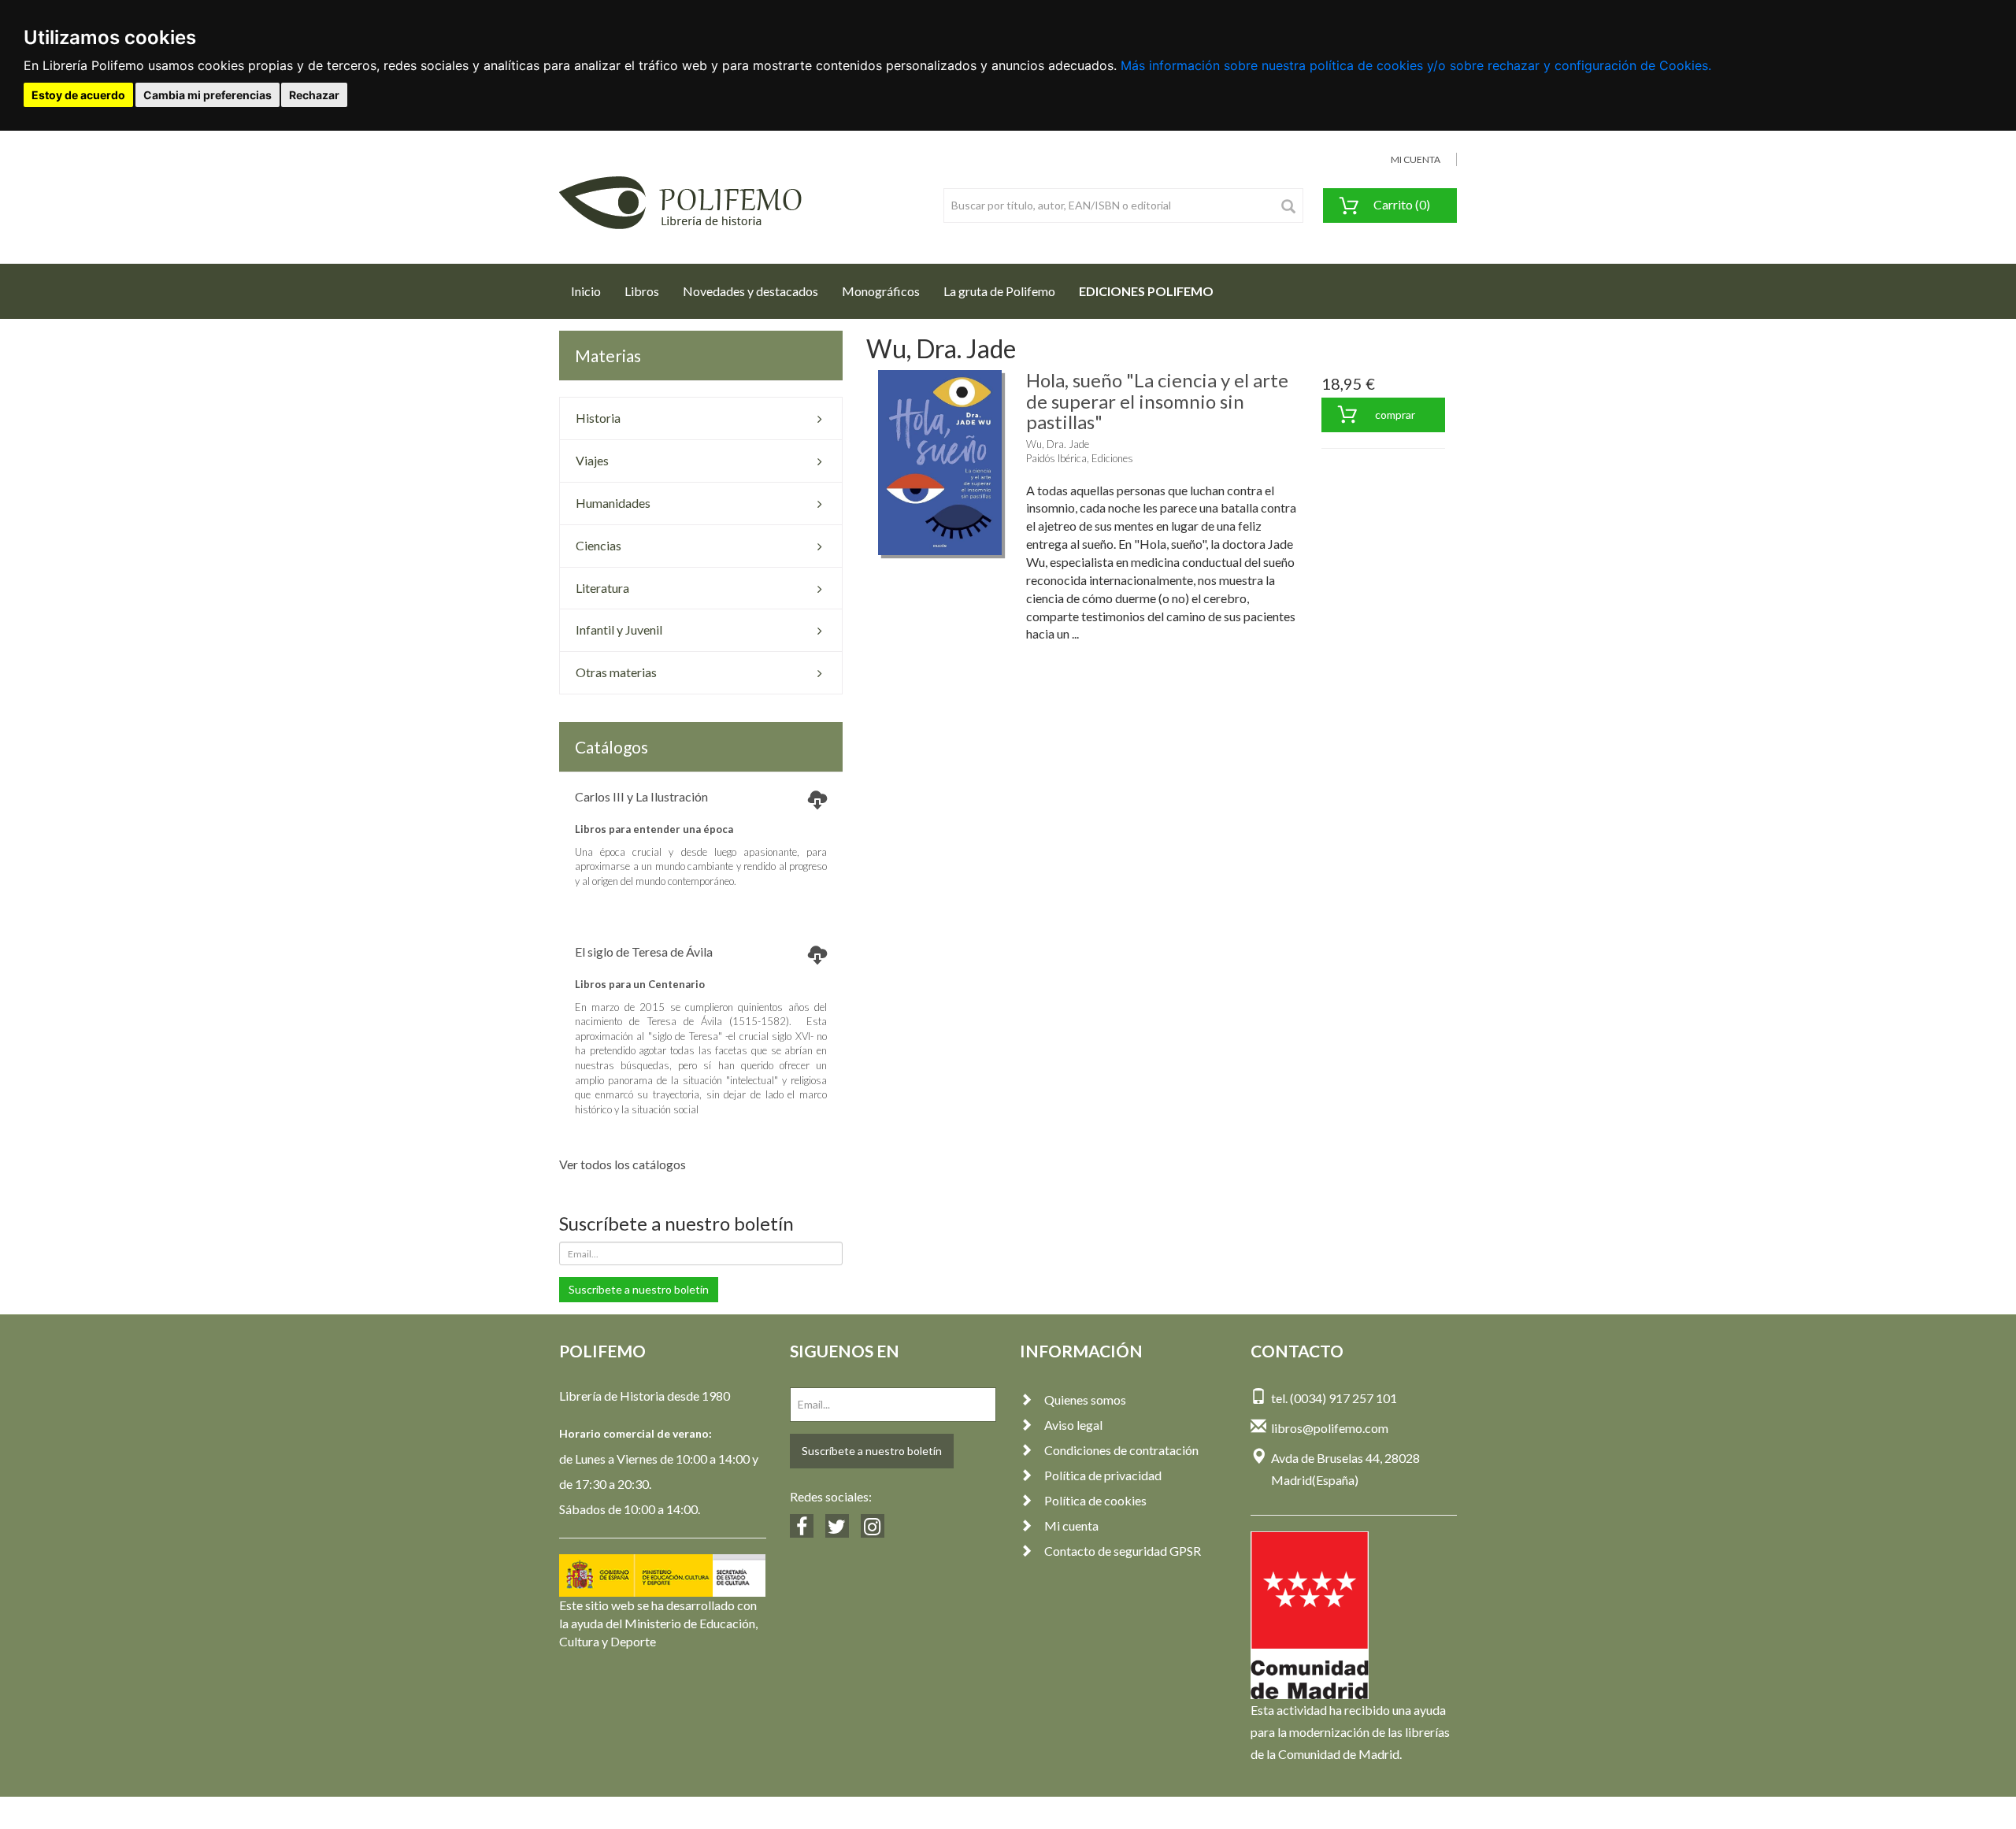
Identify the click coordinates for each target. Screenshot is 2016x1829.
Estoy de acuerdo (78, 95)
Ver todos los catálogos (623, 1164)
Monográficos (881, 291)
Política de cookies (1095, 1500)
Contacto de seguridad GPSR (1123, 1551)
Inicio (592, 291)
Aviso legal (1073, 1425)
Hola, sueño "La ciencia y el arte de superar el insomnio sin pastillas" (1157, 401)
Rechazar (314, 95)
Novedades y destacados (750, 291)
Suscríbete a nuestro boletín (639, 1289)
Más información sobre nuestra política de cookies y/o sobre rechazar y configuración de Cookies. (1416, 65)
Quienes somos (1085, 1400)
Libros (642, 291)
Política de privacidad (1103, 1475)
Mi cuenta (1071, 1525)
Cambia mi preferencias (208, 95)
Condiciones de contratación (1121, 1450)
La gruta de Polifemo (999, 291)
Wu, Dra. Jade (1058, 444)
